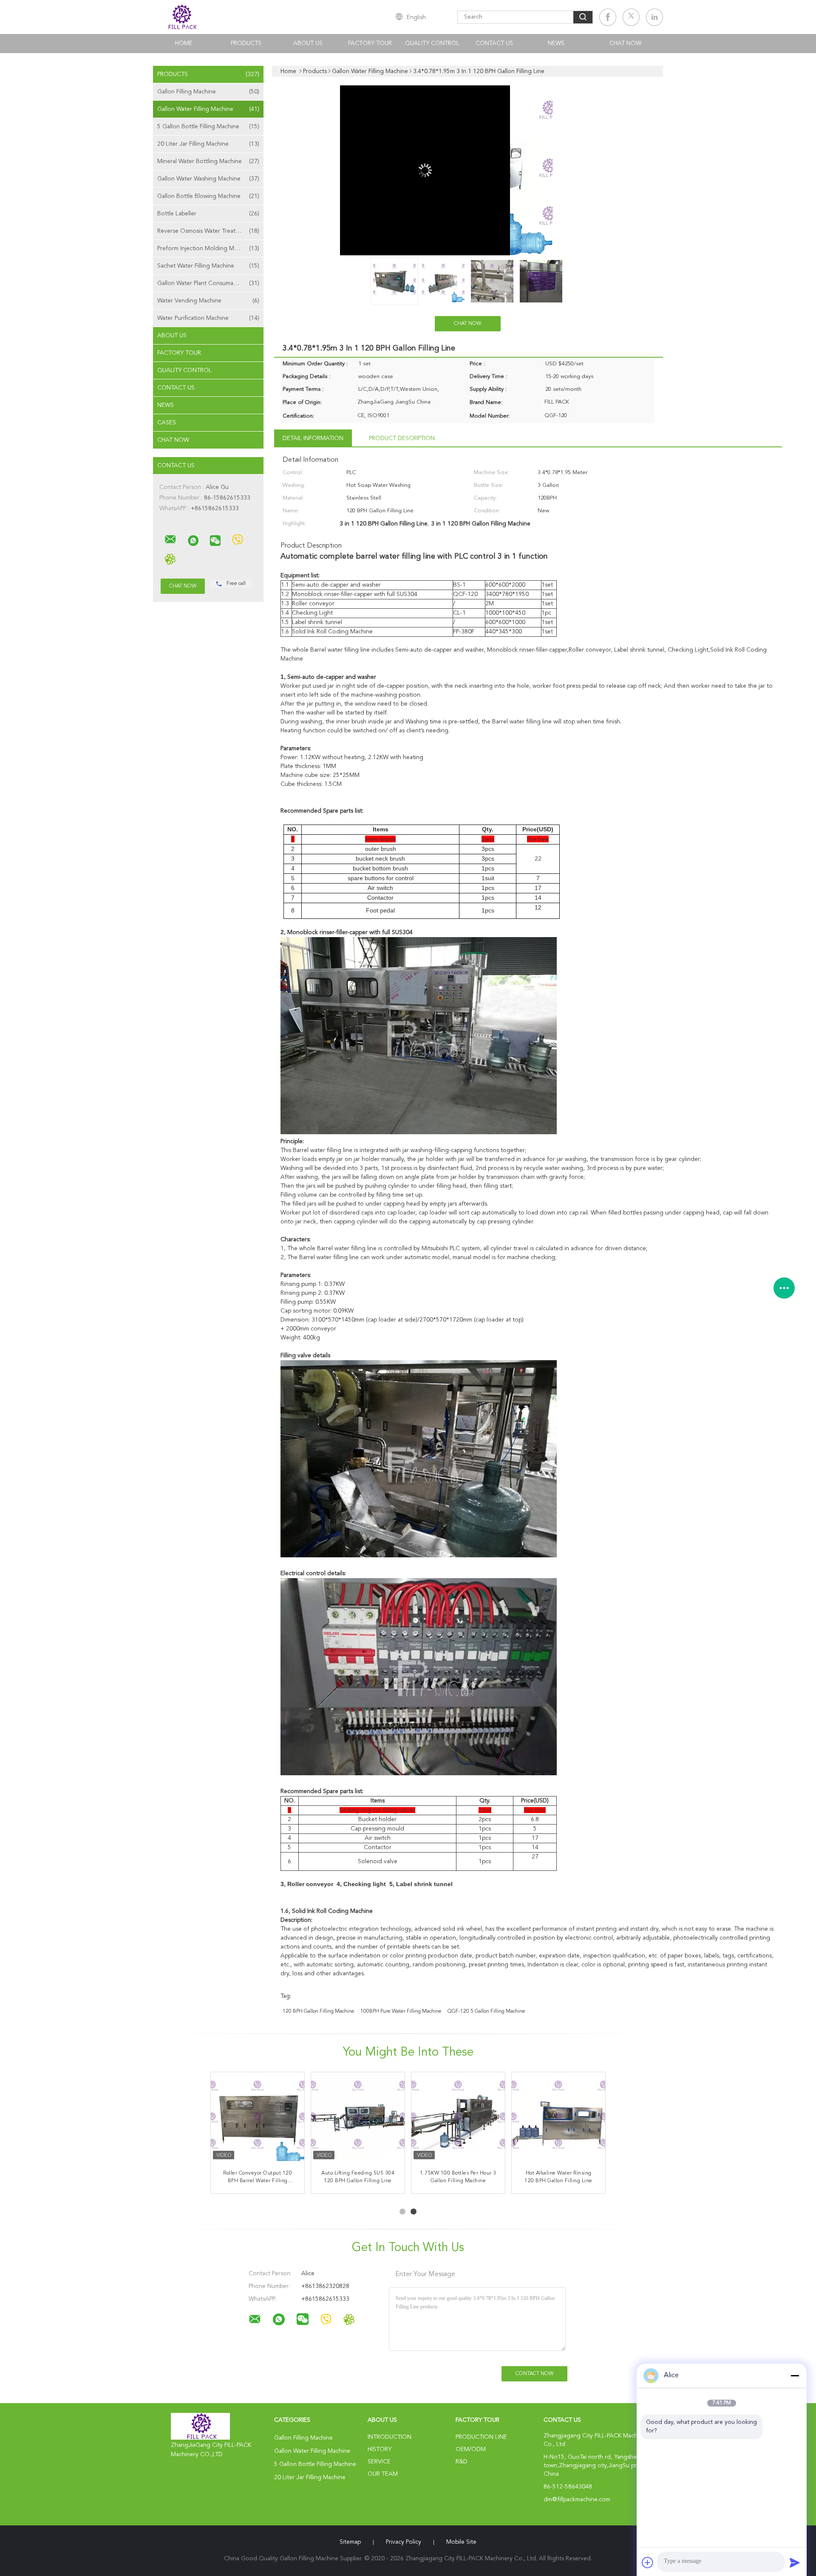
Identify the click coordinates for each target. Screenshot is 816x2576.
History (380, 2449)
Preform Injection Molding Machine (208, 249)
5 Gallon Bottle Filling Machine (208, 127)
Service (379, 2462)
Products (246, 43)
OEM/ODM (471, 2449)
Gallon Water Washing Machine (208, 179)
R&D (462, 2462)
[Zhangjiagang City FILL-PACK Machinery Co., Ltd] (170, 539)
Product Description (402, 438)
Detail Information (313, 438)
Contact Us (494, 43)
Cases (167, 423)
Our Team (383, 2474)
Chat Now (625, 43)
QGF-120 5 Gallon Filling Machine (486, 2011)
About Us (308, 43)
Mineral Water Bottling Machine (208, 161)
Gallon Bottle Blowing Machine (208, 196)
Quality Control (432, 43)
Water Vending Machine (208, 301)
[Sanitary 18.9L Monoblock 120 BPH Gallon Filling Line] (458, 2119)
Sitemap (350, 2542)
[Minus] (795, 2375)
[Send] (795, 2562)
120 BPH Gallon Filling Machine (319, 2011)
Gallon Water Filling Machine (208, 109)
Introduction (390, 2437)
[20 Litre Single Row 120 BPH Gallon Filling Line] (258, 2119)
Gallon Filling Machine (208, 92)
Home (184, 43)
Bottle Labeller (208, 214)
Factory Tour (370, 43)
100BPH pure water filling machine (401, 2011)
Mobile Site (461, 2542)
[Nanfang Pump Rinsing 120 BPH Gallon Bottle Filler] (358, 2119)
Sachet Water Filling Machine (208, 266)
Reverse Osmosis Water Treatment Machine (210, 231)
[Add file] (648, 2562)
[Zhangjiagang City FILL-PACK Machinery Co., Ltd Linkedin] (654, 17)
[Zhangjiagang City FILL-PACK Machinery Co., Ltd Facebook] (608, 17)
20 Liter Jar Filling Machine (208, 144)
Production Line (481, 2437)
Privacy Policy (404, 2542)
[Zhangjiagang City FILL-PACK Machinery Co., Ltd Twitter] (631, 17)
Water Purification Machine (208, 318)
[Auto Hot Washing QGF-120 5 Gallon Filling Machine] (558, 2119)
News (556, 43)
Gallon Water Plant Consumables (208, 283)
